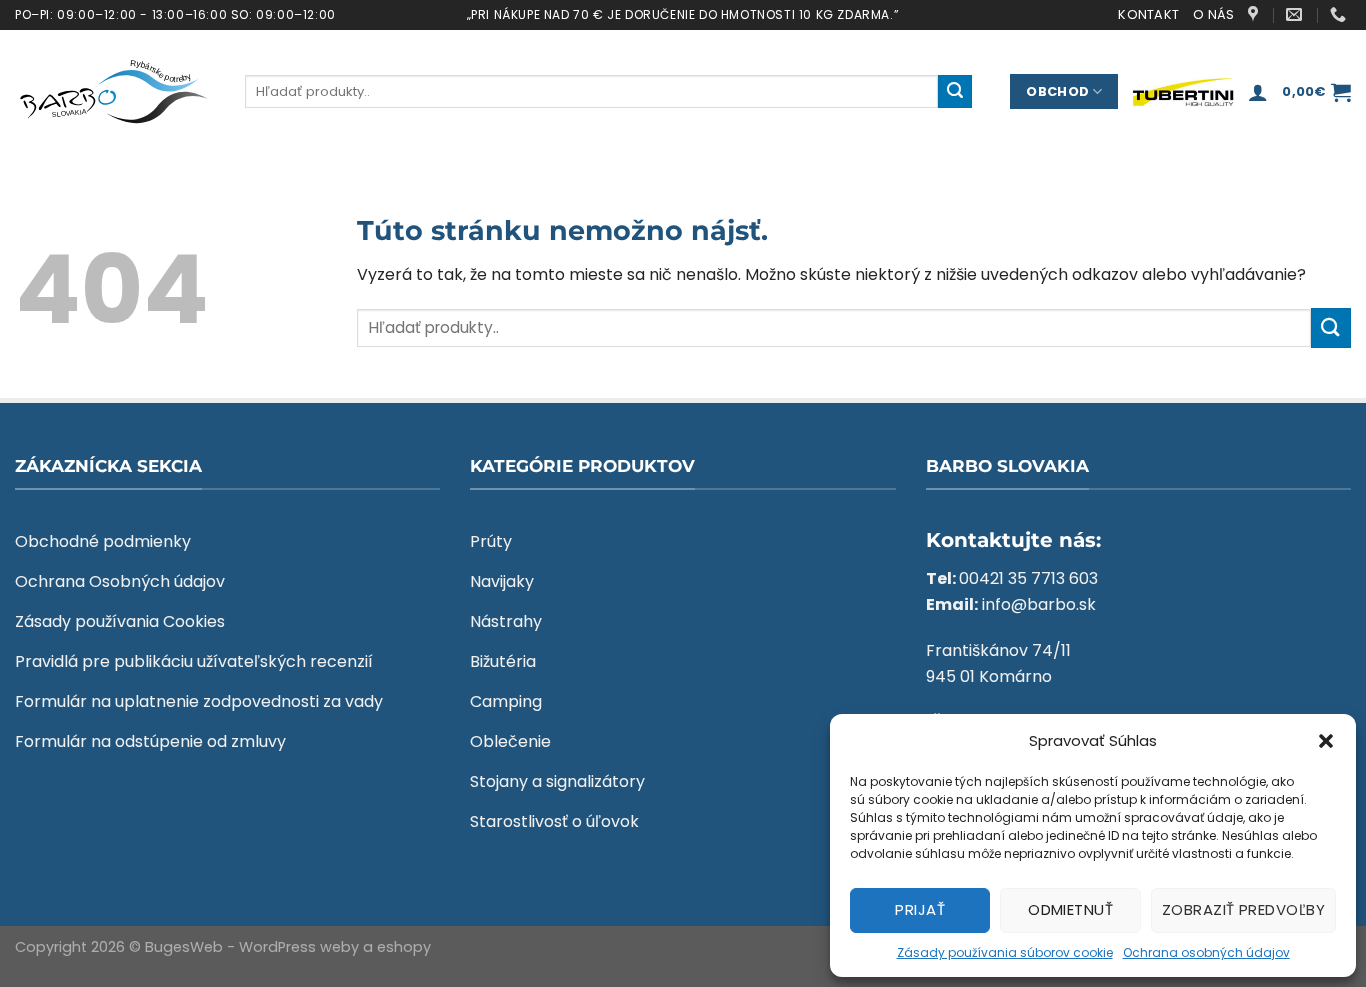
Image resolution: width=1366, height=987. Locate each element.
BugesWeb (184, 947)
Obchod (1057, 91)
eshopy (404, 947)
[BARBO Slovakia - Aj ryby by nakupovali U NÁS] (115, 92)
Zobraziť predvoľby (1243, 909)
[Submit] (955, 92)
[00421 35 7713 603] (1340, 14)
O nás (1213, 14)
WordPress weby (299, 947)
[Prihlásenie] (1258, 92)
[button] (1326, 741)
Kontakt (1148, 14)
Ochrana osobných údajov (1206, 952)
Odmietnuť (1070, 909)
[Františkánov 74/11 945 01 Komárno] (1255, 14)
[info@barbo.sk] (1296, 14)
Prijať (920, 909)
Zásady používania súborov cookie (1005, 952)
